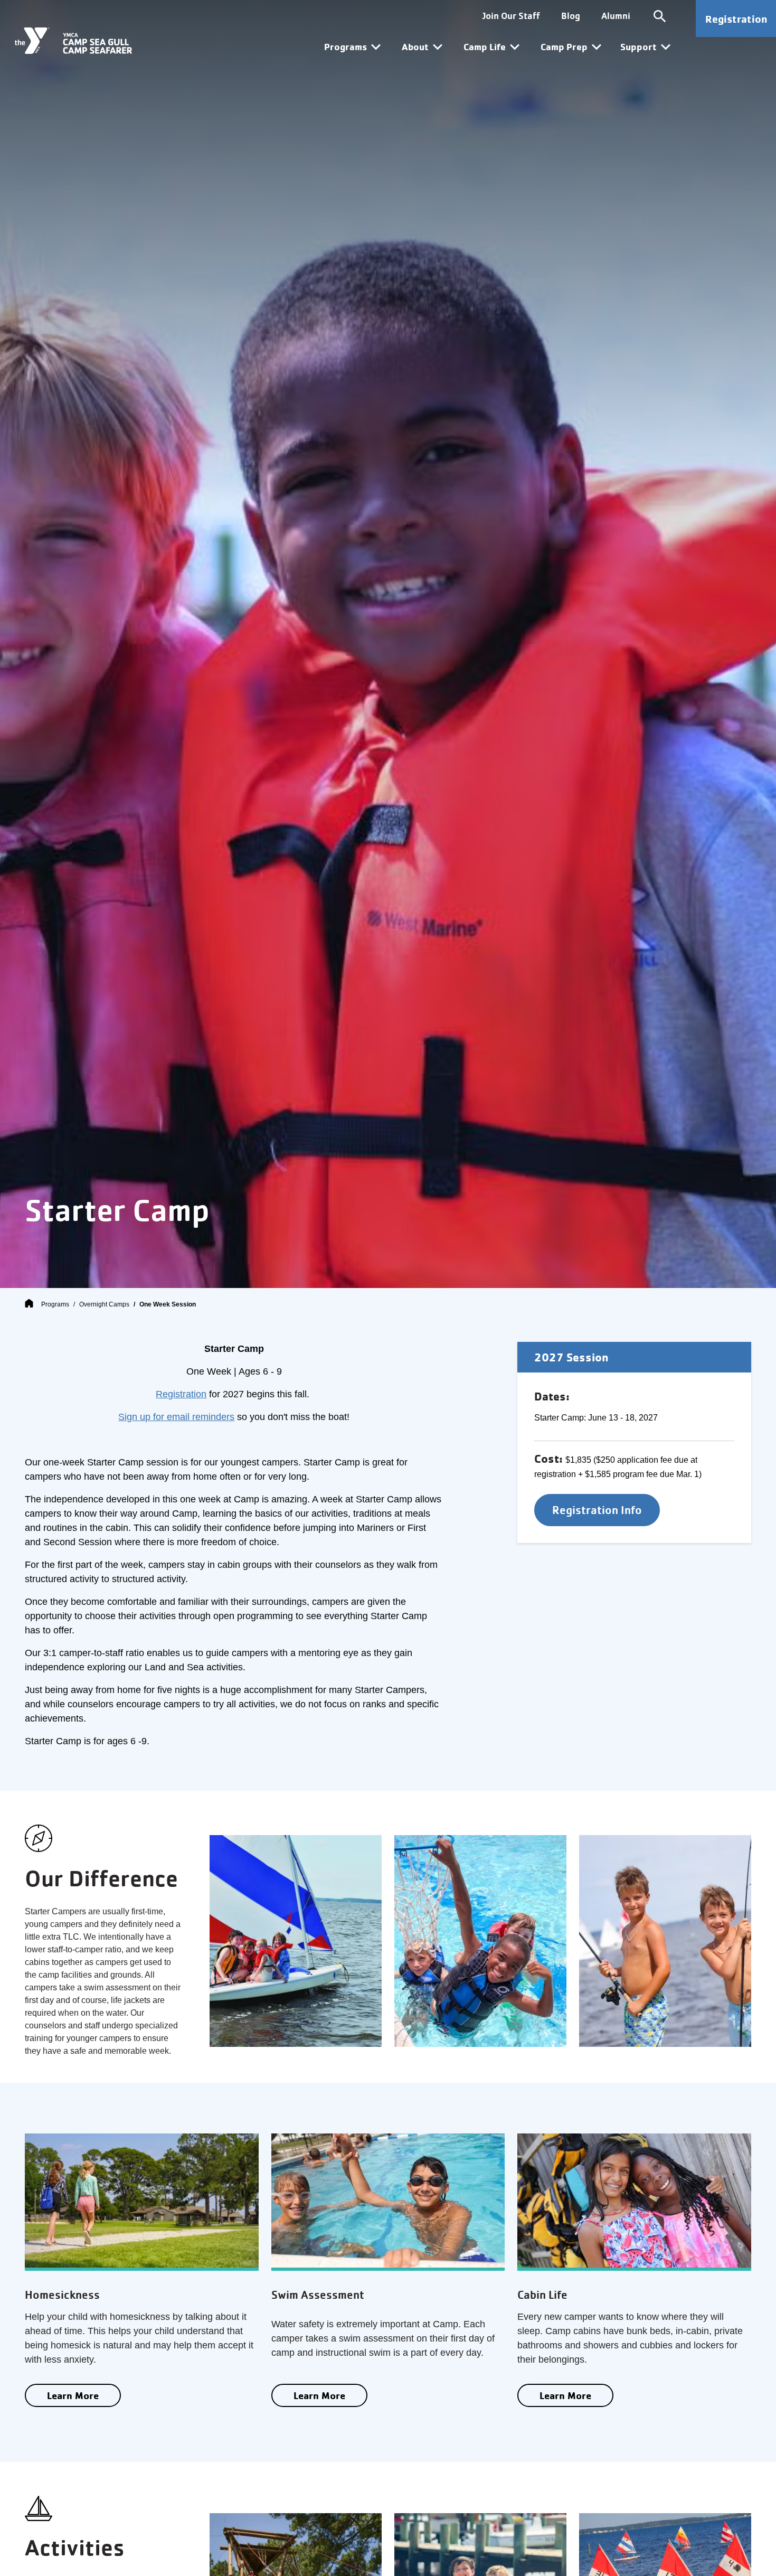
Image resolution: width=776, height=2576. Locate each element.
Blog (571, 16)
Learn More (73, 2395)
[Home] (29, 1304)
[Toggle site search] (660, 16)
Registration (736, 19)
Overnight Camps (104, 1304)
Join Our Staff (511, 16)
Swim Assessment (318, 2295)
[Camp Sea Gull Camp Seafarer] (73, 41)
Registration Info (597, 1510)
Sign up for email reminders (176, 1417)
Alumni (616, 16)
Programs (55, 1304)
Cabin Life (542, 2295)
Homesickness (62, 2295)
